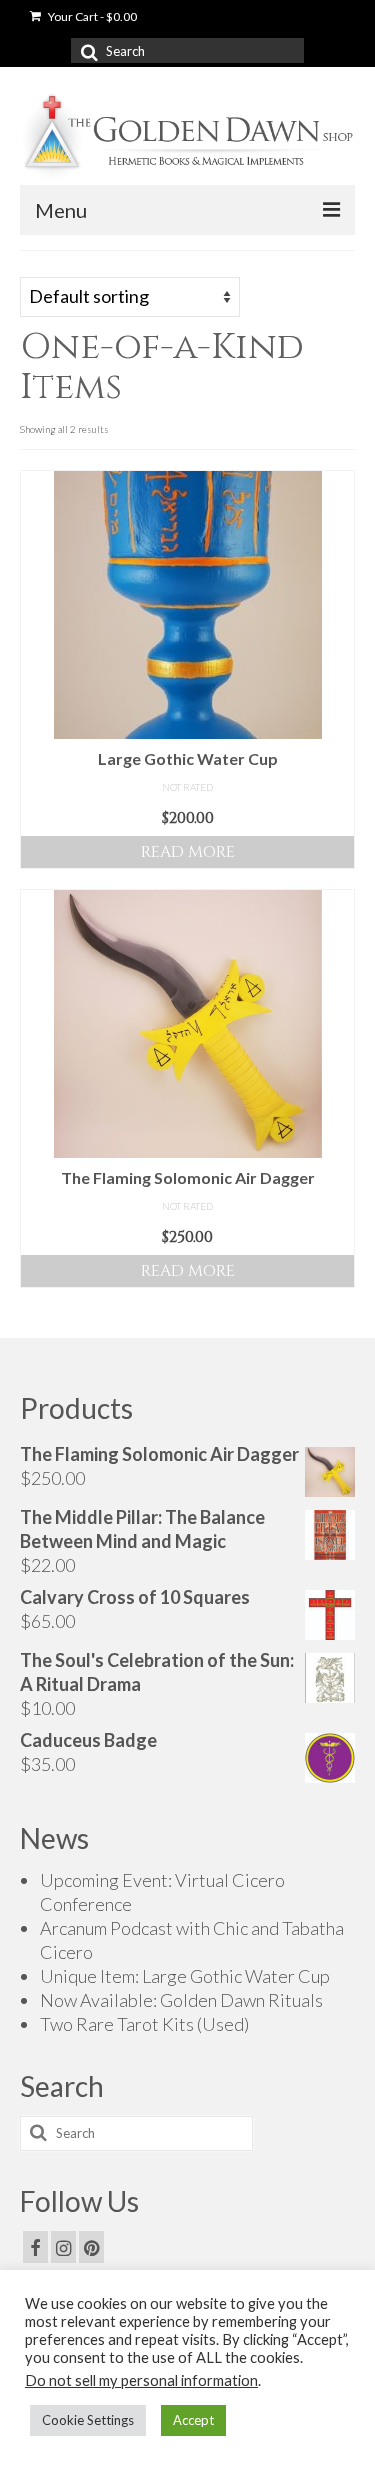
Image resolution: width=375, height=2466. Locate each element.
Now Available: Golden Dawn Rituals (181, 2000)
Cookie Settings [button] (88, 2420)
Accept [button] (193, 2420)
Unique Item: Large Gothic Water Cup (185, 1976)
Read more (188, 852)
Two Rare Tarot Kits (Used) (144, 2024)
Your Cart (91, 16)
